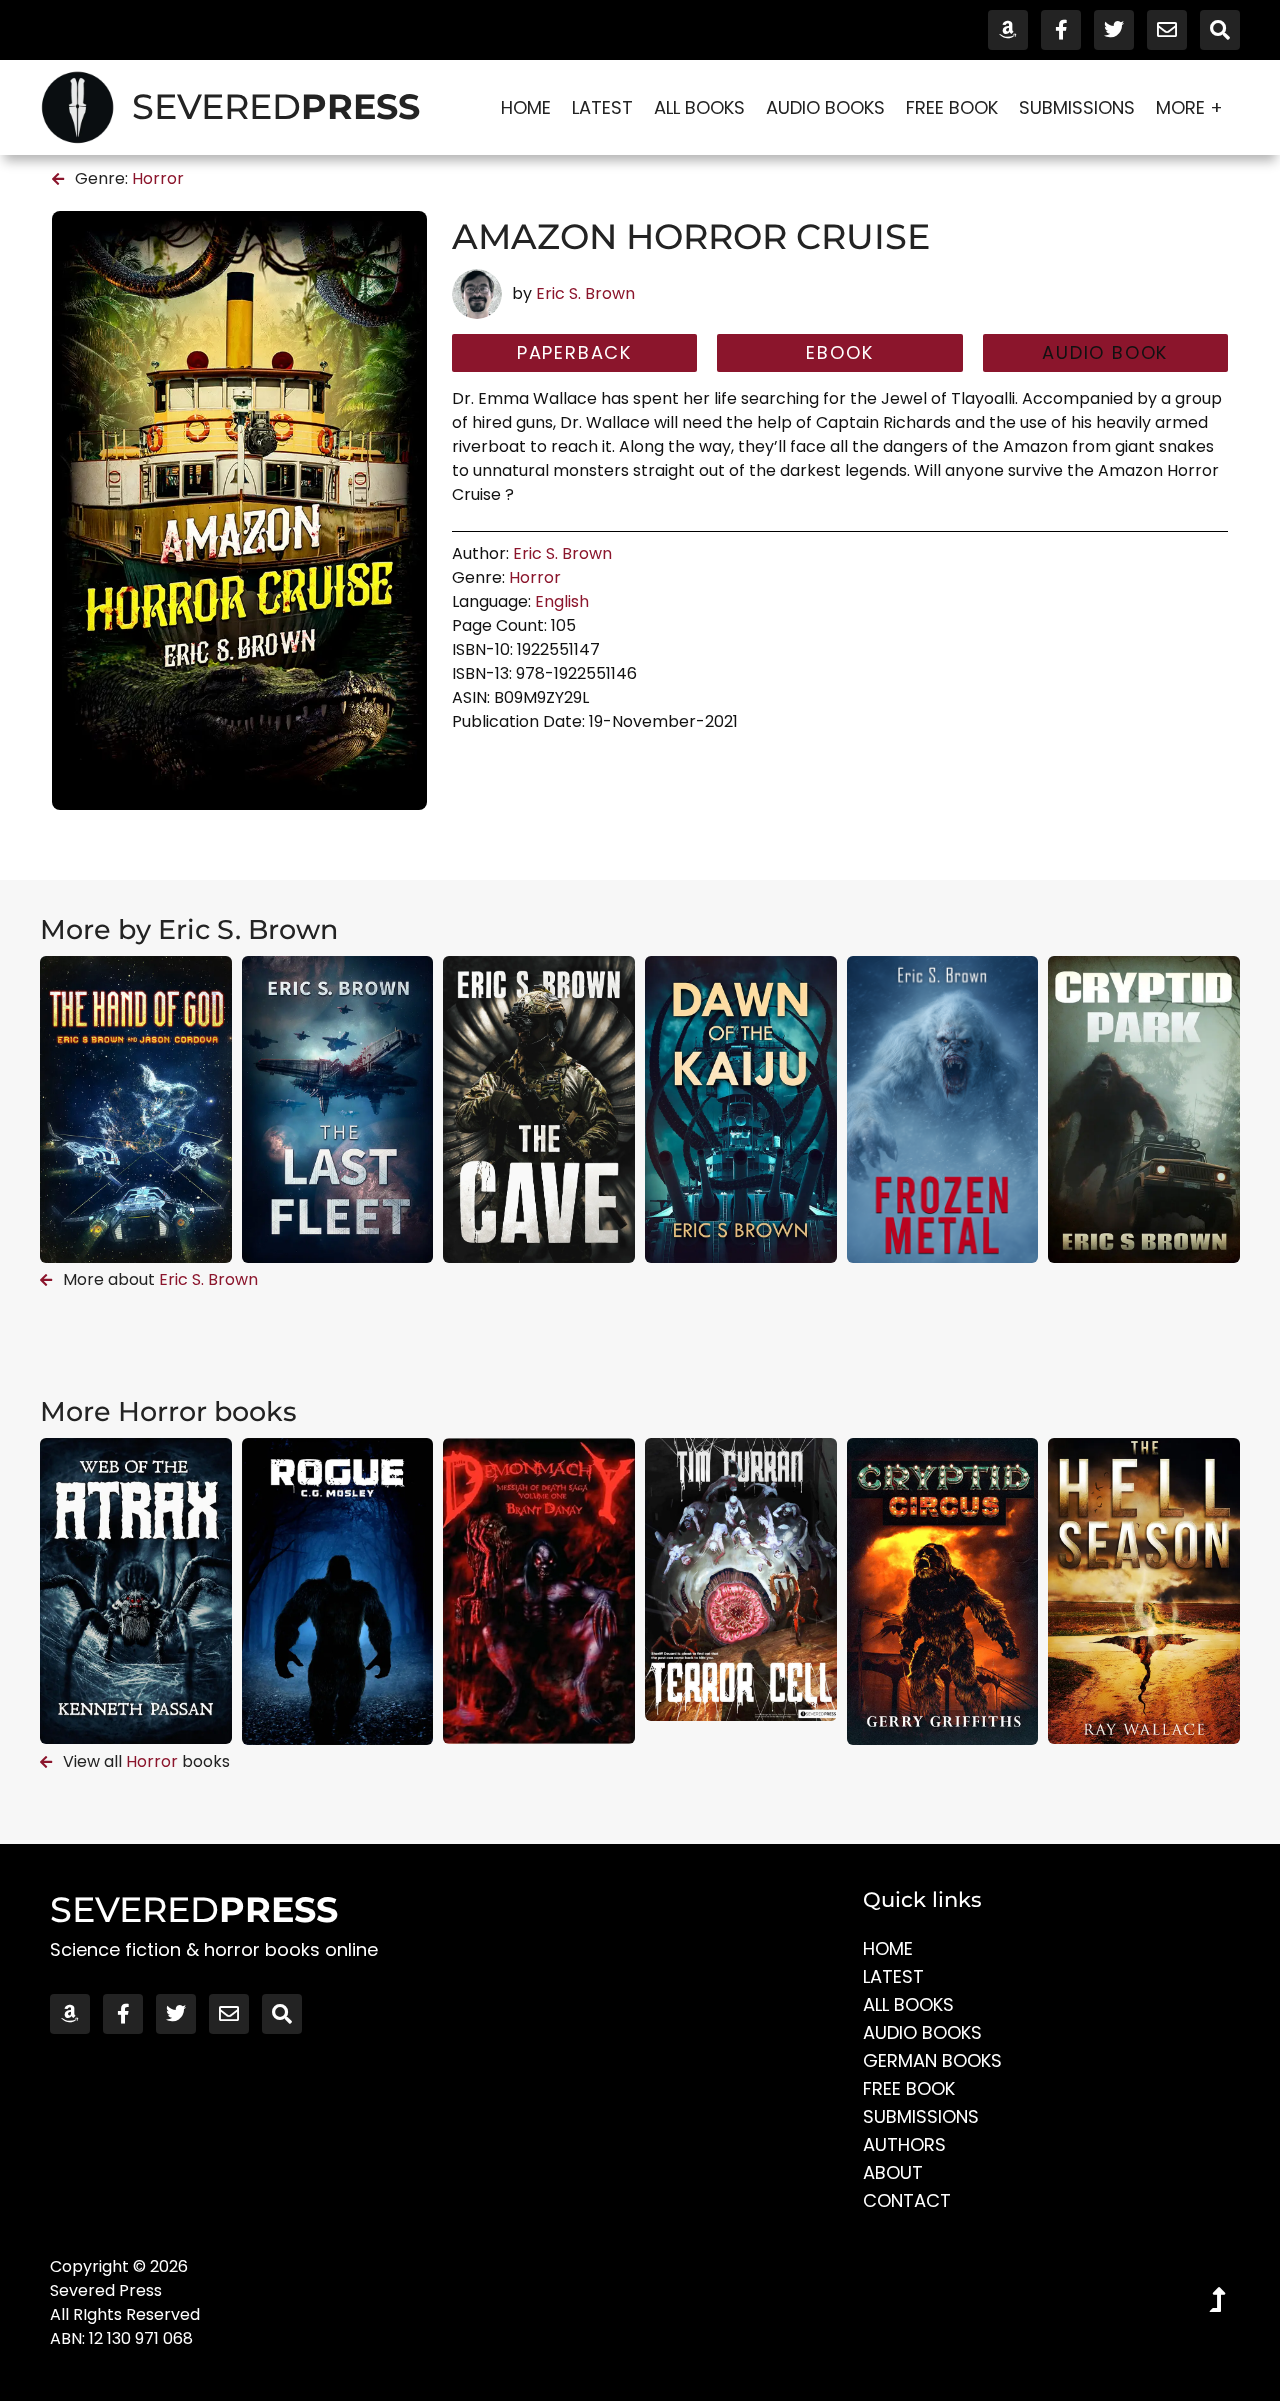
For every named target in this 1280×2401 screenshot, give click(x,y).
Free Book (952, 107)
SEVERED (276, 106)
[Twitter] (1114, 30)
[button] (1105, 353)
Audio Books (825, 107)
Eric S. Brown (585, 293)
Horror (158, 178)
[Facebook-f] (1061, 30)
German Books (932, 2060)
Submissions (1077, 107)
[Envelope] (1167, 30)
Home (526, 107)
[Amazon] (1008, 30)
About (893, 2172)
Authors (904, 2144)
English (562, 601)
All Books (699, 107)
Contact (907, 2200)
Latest (602, 107)
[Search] (1220, 30)
